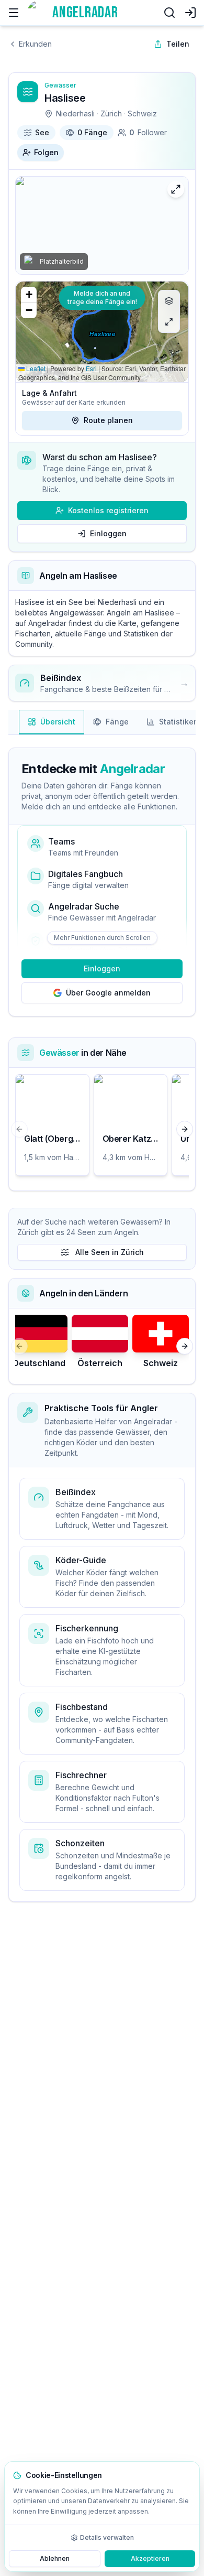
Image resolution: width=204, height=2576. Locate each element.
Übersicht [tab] (58, 722)
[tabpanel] (102, 970)
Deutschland (39, 1363)
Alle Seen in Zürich (110, 1252)
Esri (91, 368)
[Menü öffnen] (14, 13)
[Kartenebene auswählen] (169, 301)
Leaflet (35, 368)
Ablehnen (55, 2558)
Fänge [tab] (117, 722)
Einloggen (108, 533)
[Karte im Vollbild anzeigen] (169, 322)
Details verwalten (107, 2537)
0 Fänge (92, 132)
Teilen (178, 44)
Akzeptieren (150, 2558)
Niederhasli (75, 113)
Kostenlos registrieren (108, 510)
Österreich (100, 1363)
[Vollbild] (176, 189)
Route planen (108, 420)
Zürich (111, 113)
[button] (29, 295)
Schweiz (142, 113)
